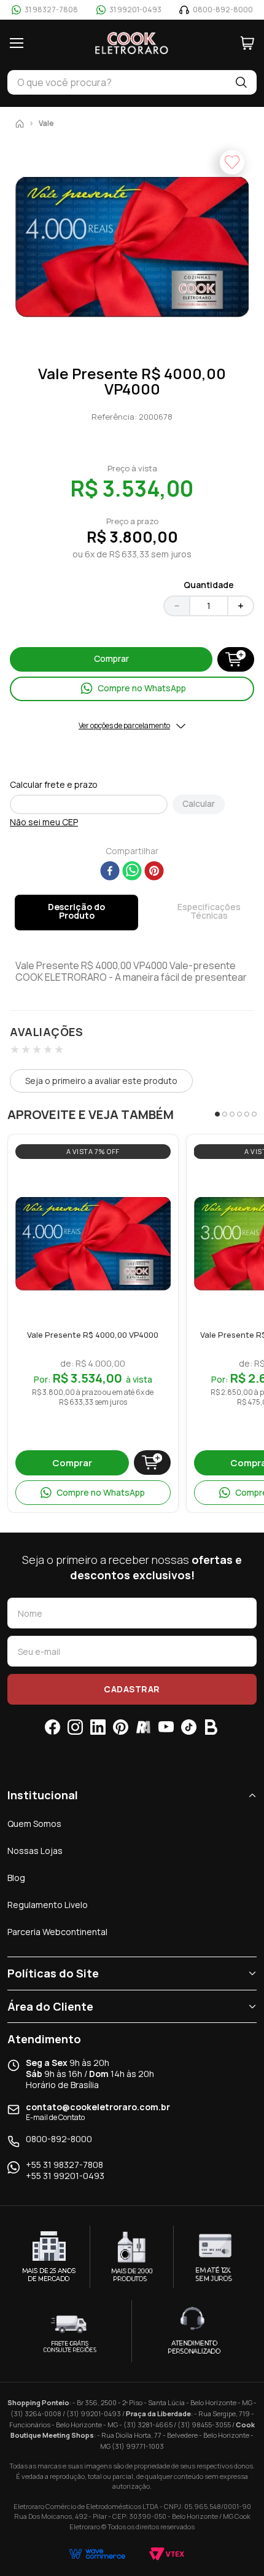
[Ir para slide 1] (217, 1114)
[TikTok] (189, 1727)
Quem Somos (34, 1824)
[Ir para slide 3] (232, 1114)
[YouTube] (166, 1727)
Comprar (72, 1463)
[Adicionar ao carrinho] (152, 1463)
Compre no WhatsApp (101, 1492)
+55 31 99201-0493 (65, 2176)
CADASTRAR (132, 1689)
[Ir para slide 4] (239, 1114)
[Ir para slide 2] (225, 1114)
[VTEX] (167, 2554)
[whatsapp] (132, 872)
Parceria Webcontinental (57, 1932)
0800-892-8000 (59, 2139)
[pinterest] (154, 872)
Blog (16, 1878)
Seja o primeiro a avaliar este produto (101, 1081)
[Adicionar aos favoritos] (158, 1180)
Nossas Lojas (35, 1851)
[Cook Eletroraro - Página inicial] (132, 43)
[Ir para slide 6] (254, 1114)
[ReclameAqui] (143, 1727)
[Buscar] (241, 82)
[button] (132, 248)
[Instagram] (75, 1727)
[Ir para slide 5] (247, 1114)
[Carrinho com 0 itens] (247, 43)
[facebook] (110, 872)
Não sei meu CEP (44, 822)
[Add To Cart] (236, 659)
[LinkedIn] (98, 1727)
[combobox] (117, 82)
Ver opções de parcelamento (124, 726)
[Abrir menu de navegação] (17, 43)
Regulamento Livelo (48, 1905)
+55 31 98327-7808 (64, 2165)
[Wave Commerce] (97, 2554)
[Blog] (212, 1727)
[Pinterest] (121, 1727)
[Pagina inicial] (20, 124)
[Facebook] (52, 1727)
